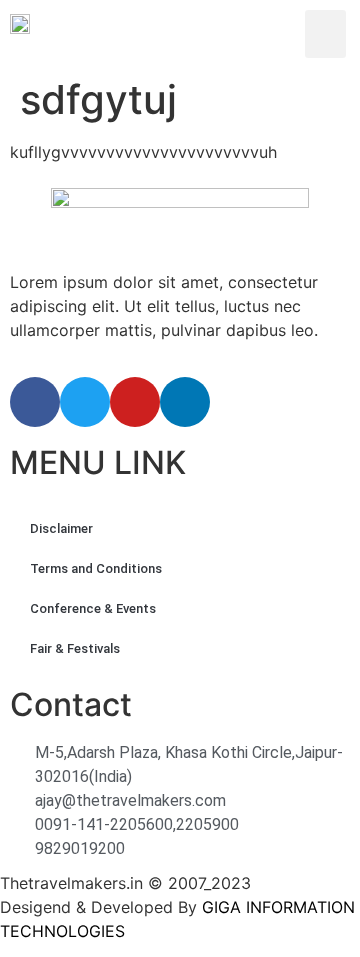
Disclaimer (61, 528)
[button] (325, 34)
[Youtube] (135, 402)
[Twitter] (85, 402)
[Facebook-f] (35, 402)
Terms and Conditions (96, 568)
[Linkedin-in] (185, 402)
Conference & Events (93, 608)
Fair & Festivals (75, 648)
